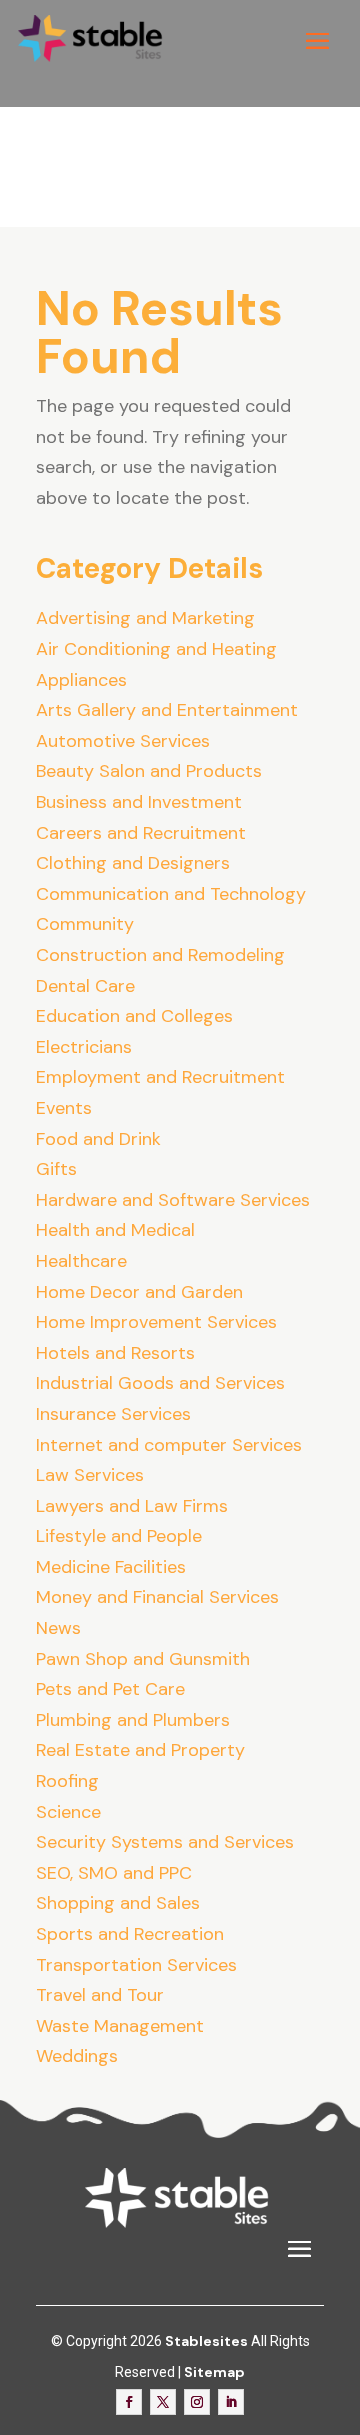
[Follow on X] (163, 2402)
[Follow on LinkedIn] (231, 2402)
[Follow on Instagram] (197, 2402)
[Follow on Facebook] (129, 2402)
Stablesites (206, 2341)
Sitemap (214, 2372)
